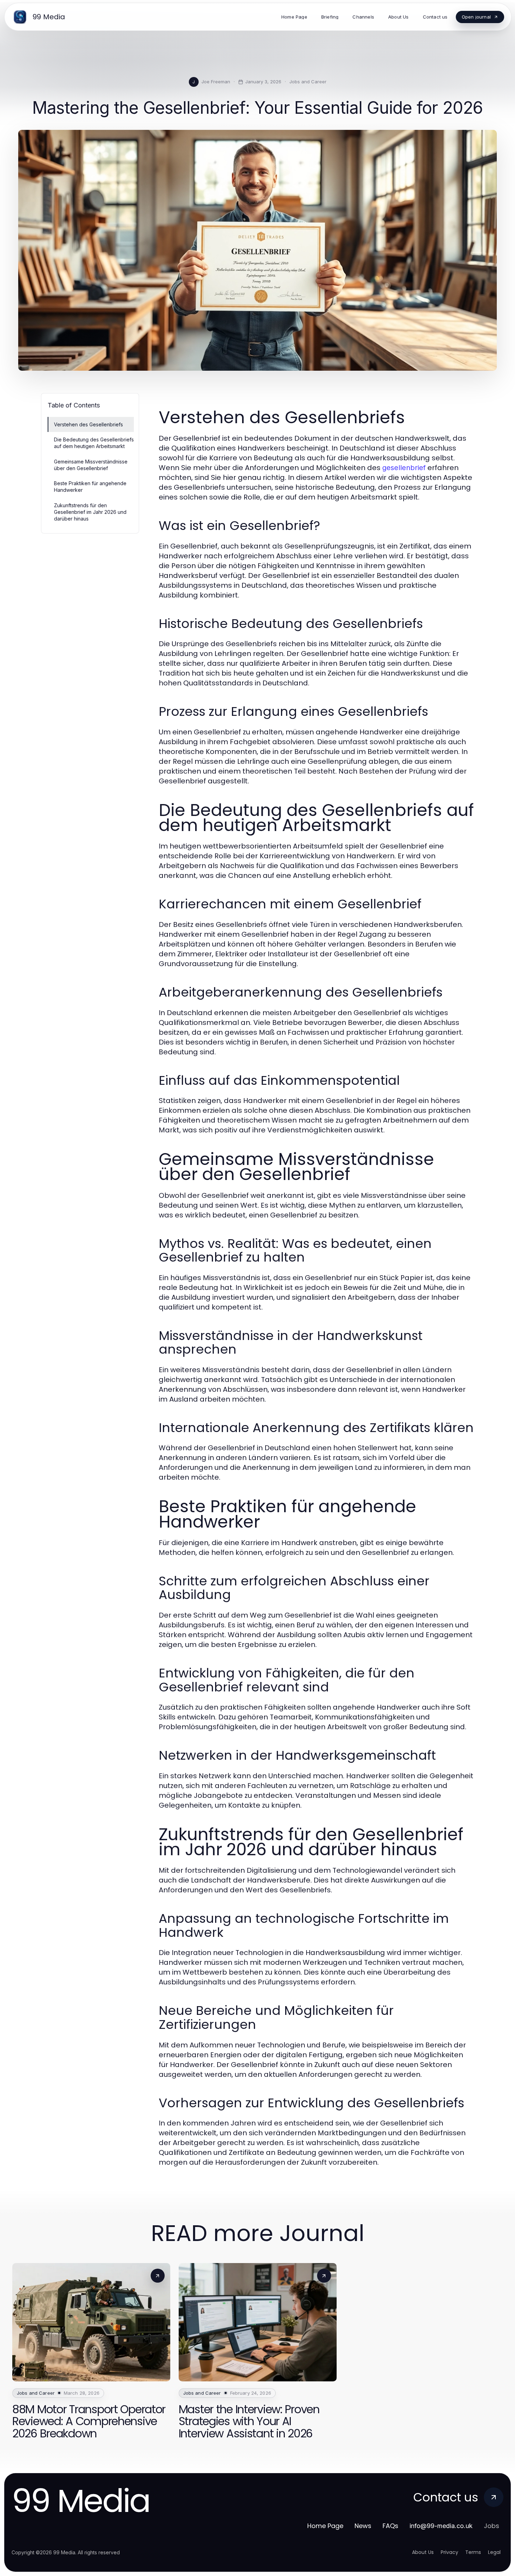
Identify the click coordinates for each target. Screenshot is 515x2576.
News (363, 2526)
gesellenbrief (404, 468)
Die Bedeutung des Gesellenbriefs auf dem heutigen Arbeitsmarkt (94, 443)
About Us (423, 2552)
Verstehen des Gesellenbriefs (88, 424)
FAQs (390, 2526)
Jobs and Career (308, 82)
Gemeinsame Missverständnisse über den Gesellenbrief (91, 465)
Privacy (449, 2552)
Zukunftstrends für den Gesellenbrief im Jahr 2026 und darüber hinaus (90, 512)
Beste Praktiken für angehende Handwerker (90, 487)
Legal (494, 2552)
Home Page (325, 2526)
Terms (473, 2552)
